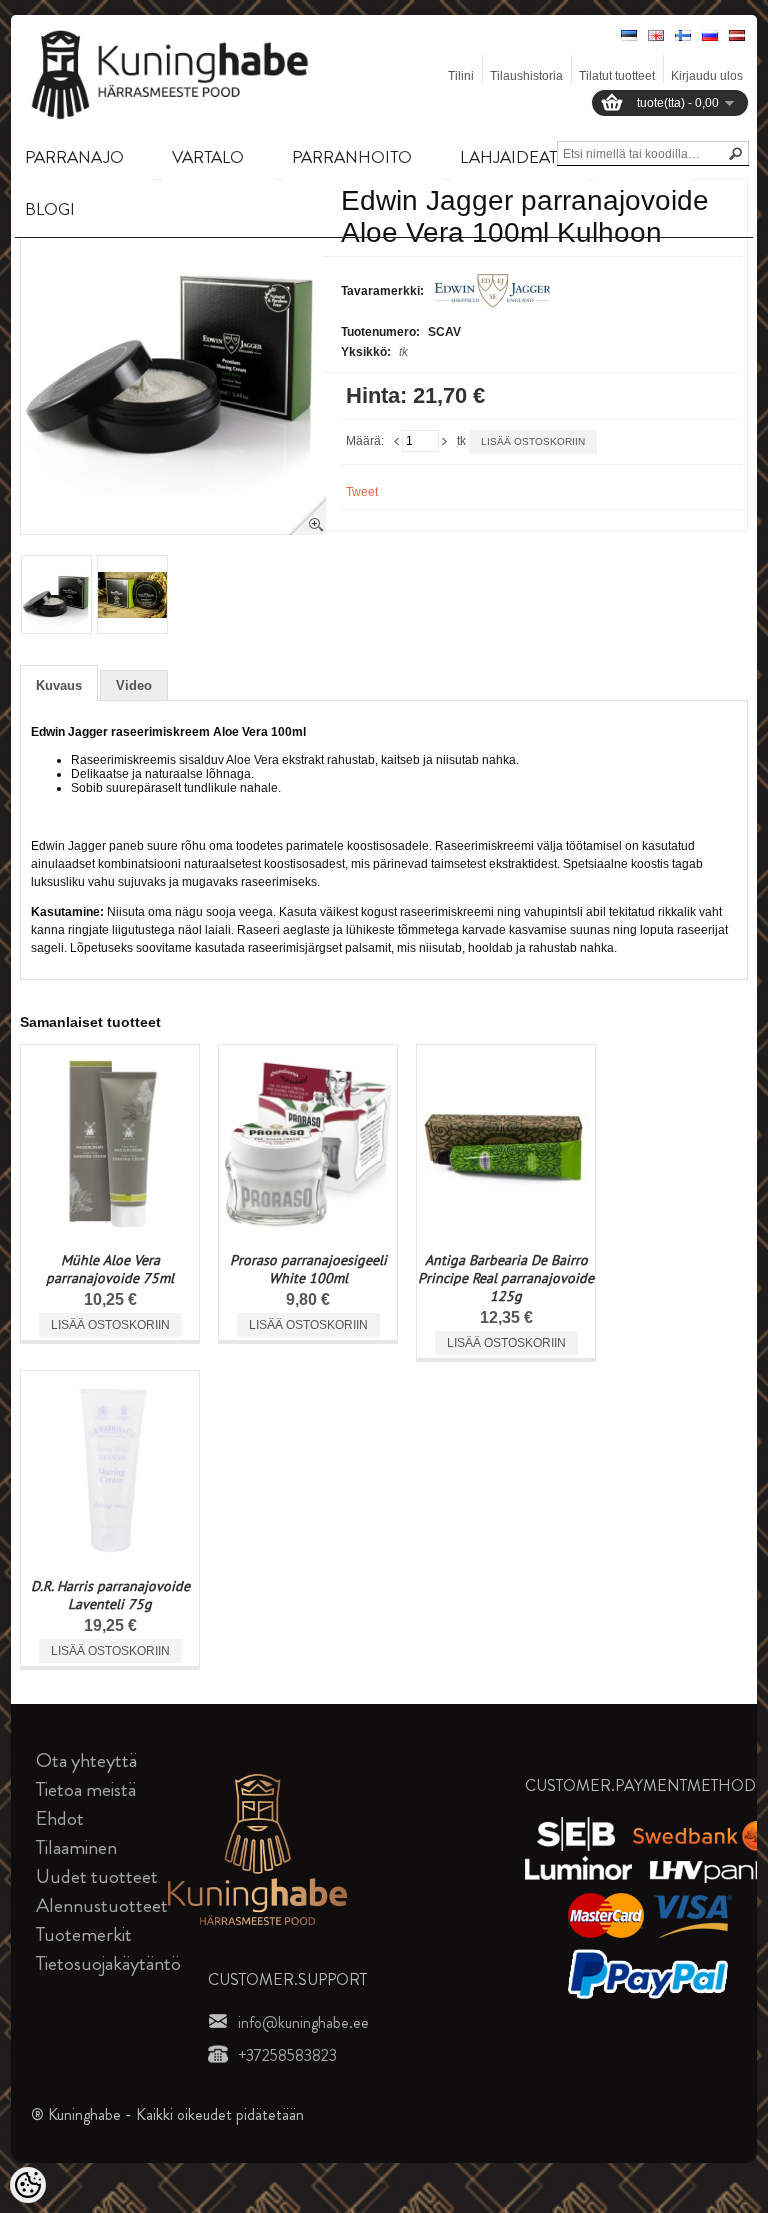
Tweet (362, 492)
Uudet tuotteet (97, 1876)
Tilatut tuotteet (617, 76)
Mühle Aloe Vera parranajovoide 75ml (110, 1269)
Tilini (461, 76)
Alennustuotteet (102, 1905)
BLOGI (50, 209)
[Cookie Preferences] (28, 2185)
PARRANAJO (74, 157)
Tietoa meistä (86, 1789)
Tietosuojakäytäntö (108, 1963)
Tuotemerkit (84, 1934)
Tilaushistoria (526, 76)
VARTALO (208, 157)
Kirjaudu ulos (707, 76)
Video (134, 685)
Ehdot (60, 1818)
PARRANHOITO (352, 157)
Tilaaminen (76, 1847)
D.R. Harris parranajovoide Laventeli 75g (110, 1595)
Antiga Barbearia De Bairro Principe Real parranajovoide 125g (506, 1278)
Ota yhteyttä (86, 1760)
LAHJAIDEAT (508, 157)
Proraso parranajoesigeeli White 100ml (308, 1269)
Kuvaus (59, 685)
